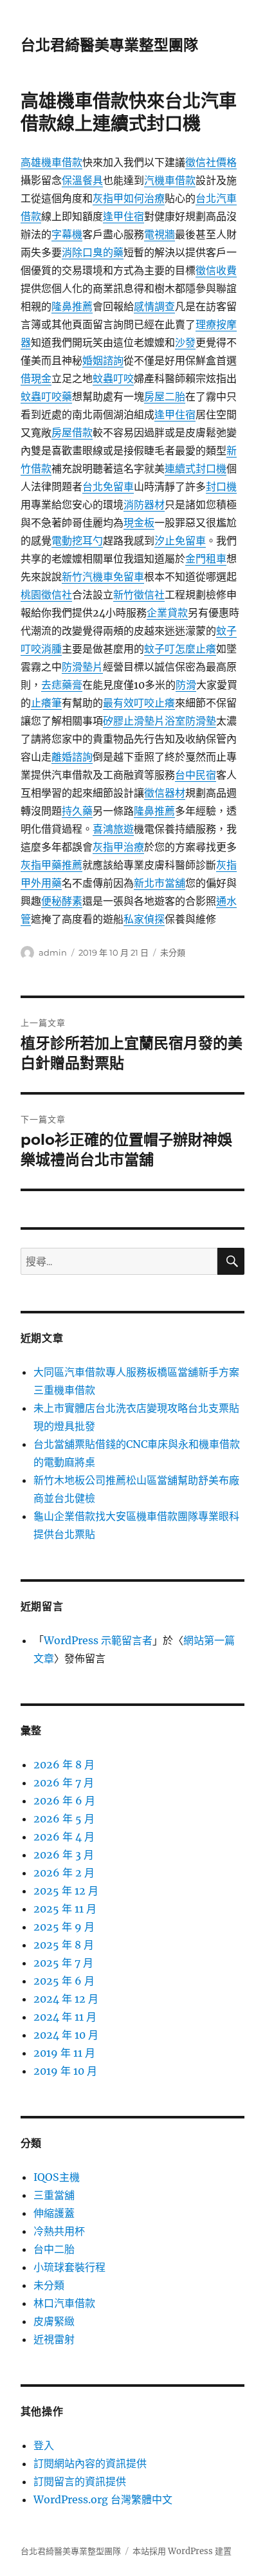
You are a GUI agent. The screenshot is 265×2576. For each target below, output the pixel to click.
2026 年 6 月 (64, 1801)
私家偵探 (144, 919)
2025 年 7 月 (63, 1963)
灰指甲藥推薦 (51, 865)
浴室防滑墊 (190, 721)
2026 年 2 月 (64, 1873)
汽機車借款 (170, 180)
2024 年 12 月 (66, 1999)
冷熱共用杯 (59, 2231)
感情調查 (154, 306)
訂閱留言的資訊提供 (80, 2481)
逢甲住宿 (123, 216)
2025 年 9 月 (64, 1927)
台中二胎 (54, 2249)
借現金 (36, 378)
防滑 (186, 685)
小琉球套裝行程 (69, 2267)
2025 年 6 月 (64, 1981)
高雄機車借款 (51, 162)
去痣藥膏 (62, 685)
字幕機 (67, 234)
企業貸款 (167, 613)
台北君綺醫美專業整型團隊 (109, 45)
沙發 (185, 342)
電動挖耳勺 (77, 541)
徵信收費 (216, 270)
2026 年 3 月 (64, 1855)
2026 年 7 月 (64, 1783)
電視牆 (160, 234)
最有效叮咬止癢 (139, 703)
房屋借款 (72, 432)
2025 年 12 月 (66, 1891)
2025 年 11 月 (65, 1909)
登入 (44, 2445)
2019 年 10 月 (65, 2071)
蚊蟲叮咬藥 (46, 396)
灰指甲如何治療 (129, 198)
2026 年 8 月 (64, 1765)
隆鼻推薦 (72, 306)
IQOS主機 (57, 2177)
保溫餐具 (82, 180)
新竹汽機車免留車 (103, 577)
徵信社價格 (211, 162)
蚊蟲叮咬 (113, 378)
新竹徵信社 (139, 595)
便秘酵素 (62, 901)
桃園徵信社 (46, 595)
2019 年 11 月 (64, 2053)
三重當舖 (54, 2195)
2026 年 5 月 (64, 1819)
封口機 (221, 486)
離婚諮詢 (72, 757)
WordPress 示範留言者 (98, 1640)
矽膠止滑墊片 (134, 721)
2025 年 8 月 (64, 1945)
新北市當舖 (160, 883)
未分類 (173, 952)
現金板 (139, 523)
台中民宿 (196, 775)
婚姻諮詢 (103, 360)
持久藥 (77, 811)
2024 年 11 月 (65, 2017)
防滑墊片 (82, 667)
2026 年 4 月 (64, 1837)
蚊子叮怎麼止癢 (180, 649)
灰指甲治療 (118, 847)
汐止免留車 (180, 541)
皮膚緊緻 (54, 2321)
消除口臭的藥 (93, 252)
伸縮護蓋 (54, 2213)
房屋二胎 (165, 396)
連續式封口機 (196, 468)
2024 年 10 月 (66, 2035)
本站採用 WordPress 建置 (182, 2551)
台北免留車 (108, 486)
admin (53, 952)
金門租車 (206, 559)
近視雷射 (54, 2339)
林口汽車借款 (64, 2303)
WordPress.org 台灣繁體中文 (103, 2499)
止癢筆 (46, 703)
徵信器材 (165, 793)
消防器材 (144, 505)
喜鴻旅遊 (113, 829)
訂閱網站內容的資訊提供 (90, 2463)
